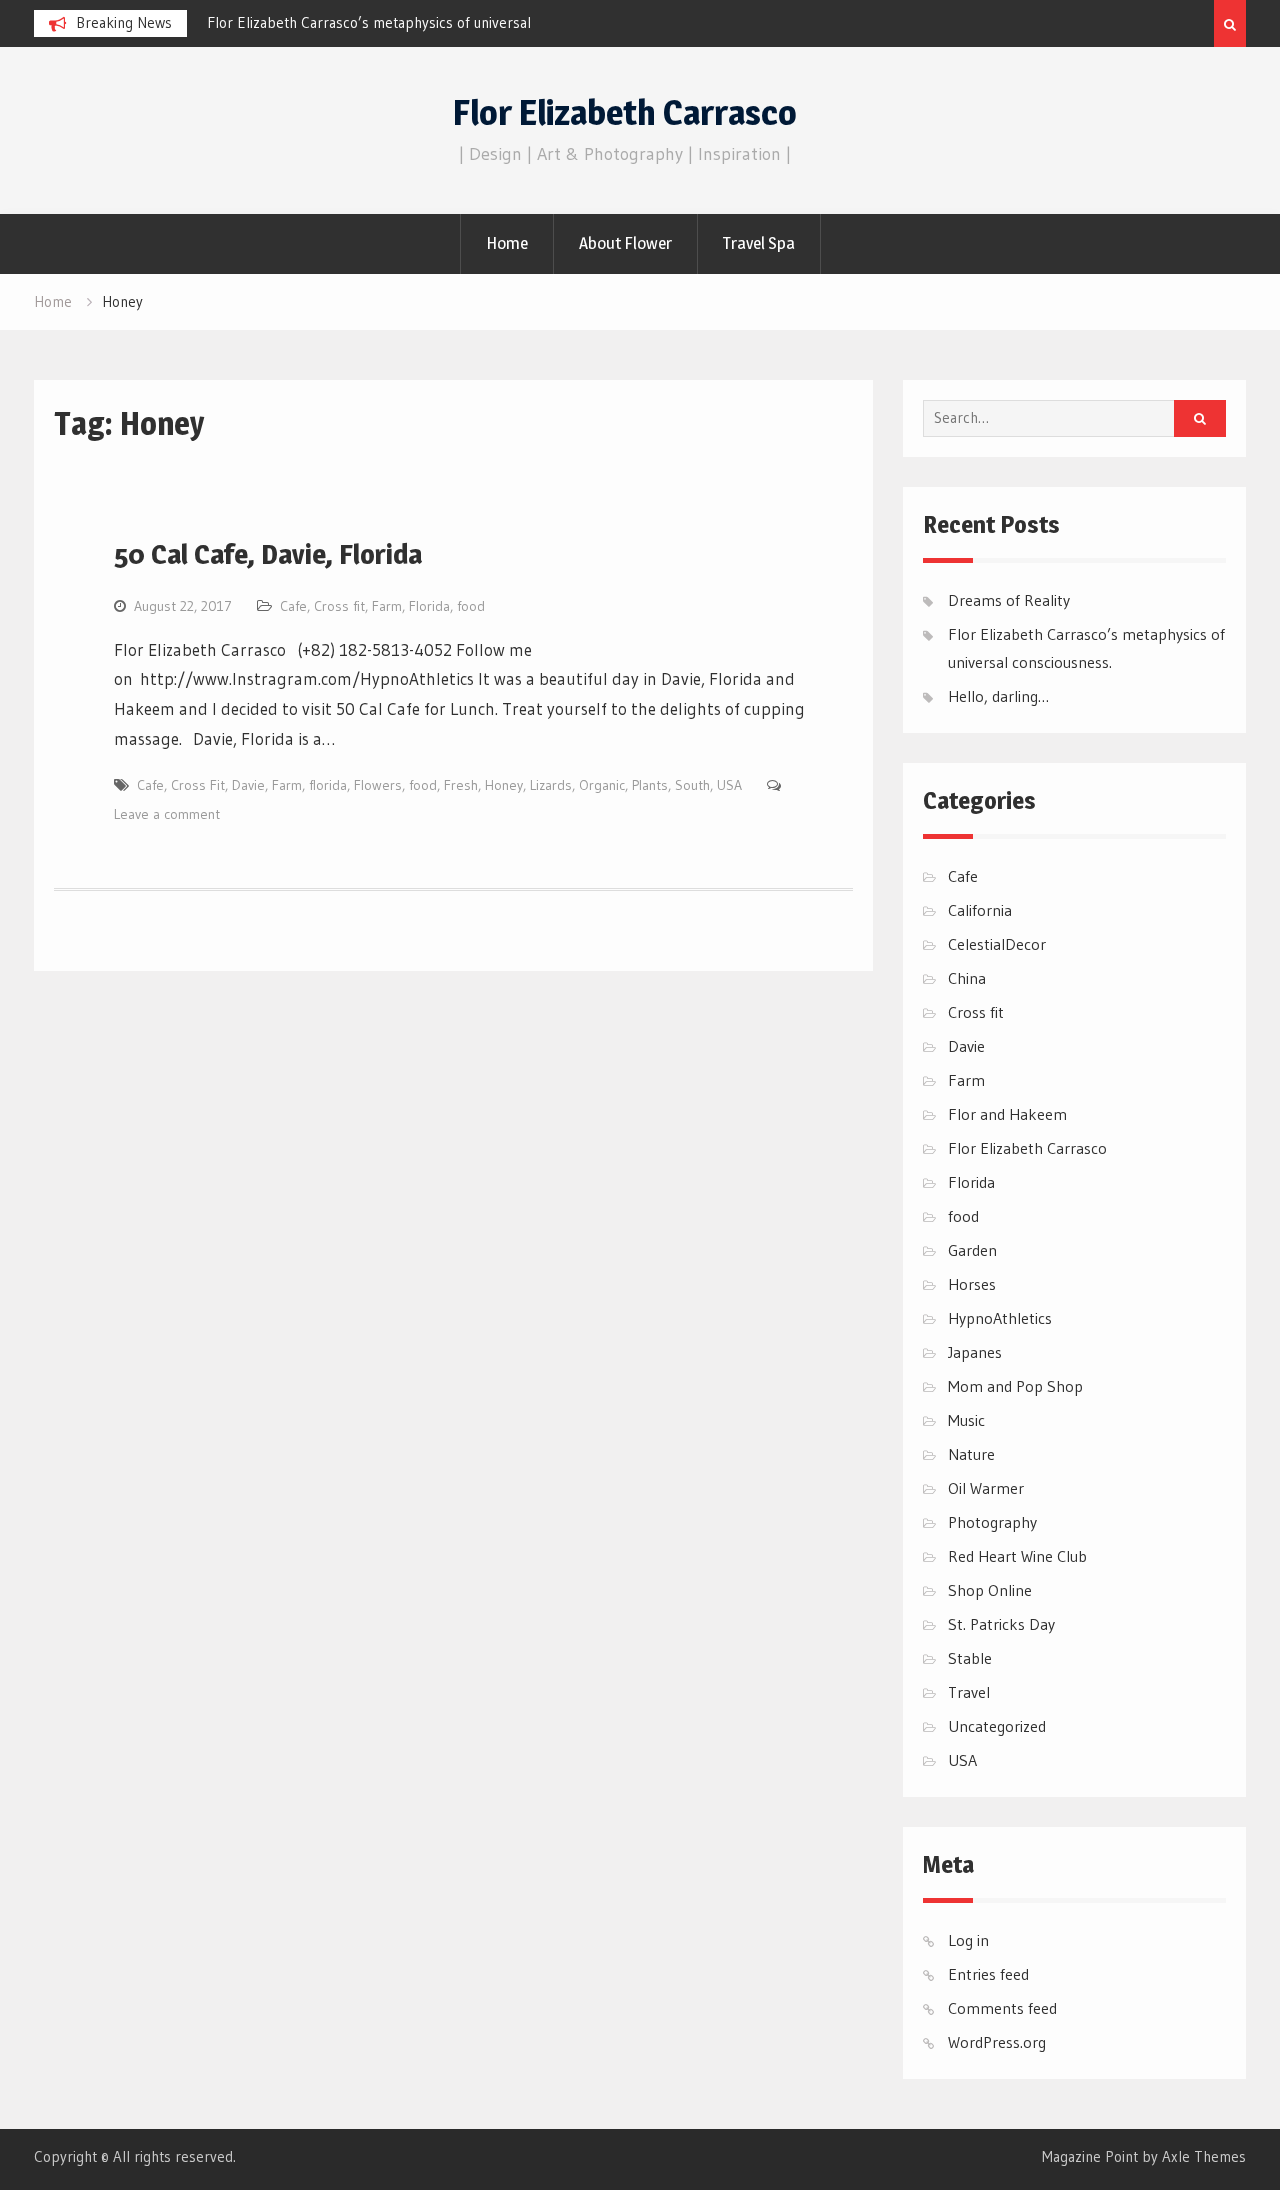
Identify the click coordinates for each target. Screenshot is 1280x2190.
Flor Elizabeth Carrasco (625, 112)
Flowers (378, 785)
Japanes (975, 1352)
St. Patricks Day (1001, 1624)
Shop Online (990, 1590)
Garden (972, 1250)
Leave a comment (167, 814)
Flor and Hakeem (1007, 1114)
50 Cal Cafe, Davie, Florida (268, 554)
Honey (504, 785)
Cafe (293, 606)
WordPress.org (997, 2042)
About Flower (625, 243)
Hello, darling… (998, 696)
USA (729, 785)
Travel (969, 1692)
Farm (387, 606)
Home (507, 243)
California (980, 910)
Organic (602, 785)
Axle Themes (1204, 2156)
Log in (968, 1940)
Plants (650, 785)
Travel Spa (759, 243)
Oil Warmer (986, 1488)
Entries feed (988, 1974)
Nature (971, 1454)
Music (966, 1420)
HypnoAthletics (1000, 1318)
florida (328, 785)
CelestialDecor (997, 944)
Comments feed (1002, 2008)
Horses (972, 1284)
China (967, 978)
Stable (970, 1658)
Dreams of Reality (1009, 600)
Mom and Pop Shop (1015, 1386)
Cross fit (339, 606)
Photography (992, 1522)
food (471, 606)
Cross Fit (198, 785)
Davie (248, 785)
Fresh (461, 785)
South (692, 785)
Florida (429, 606)
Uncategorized (997, 1726)
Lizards (551, 785)
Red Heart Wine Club (1017, 1556)
